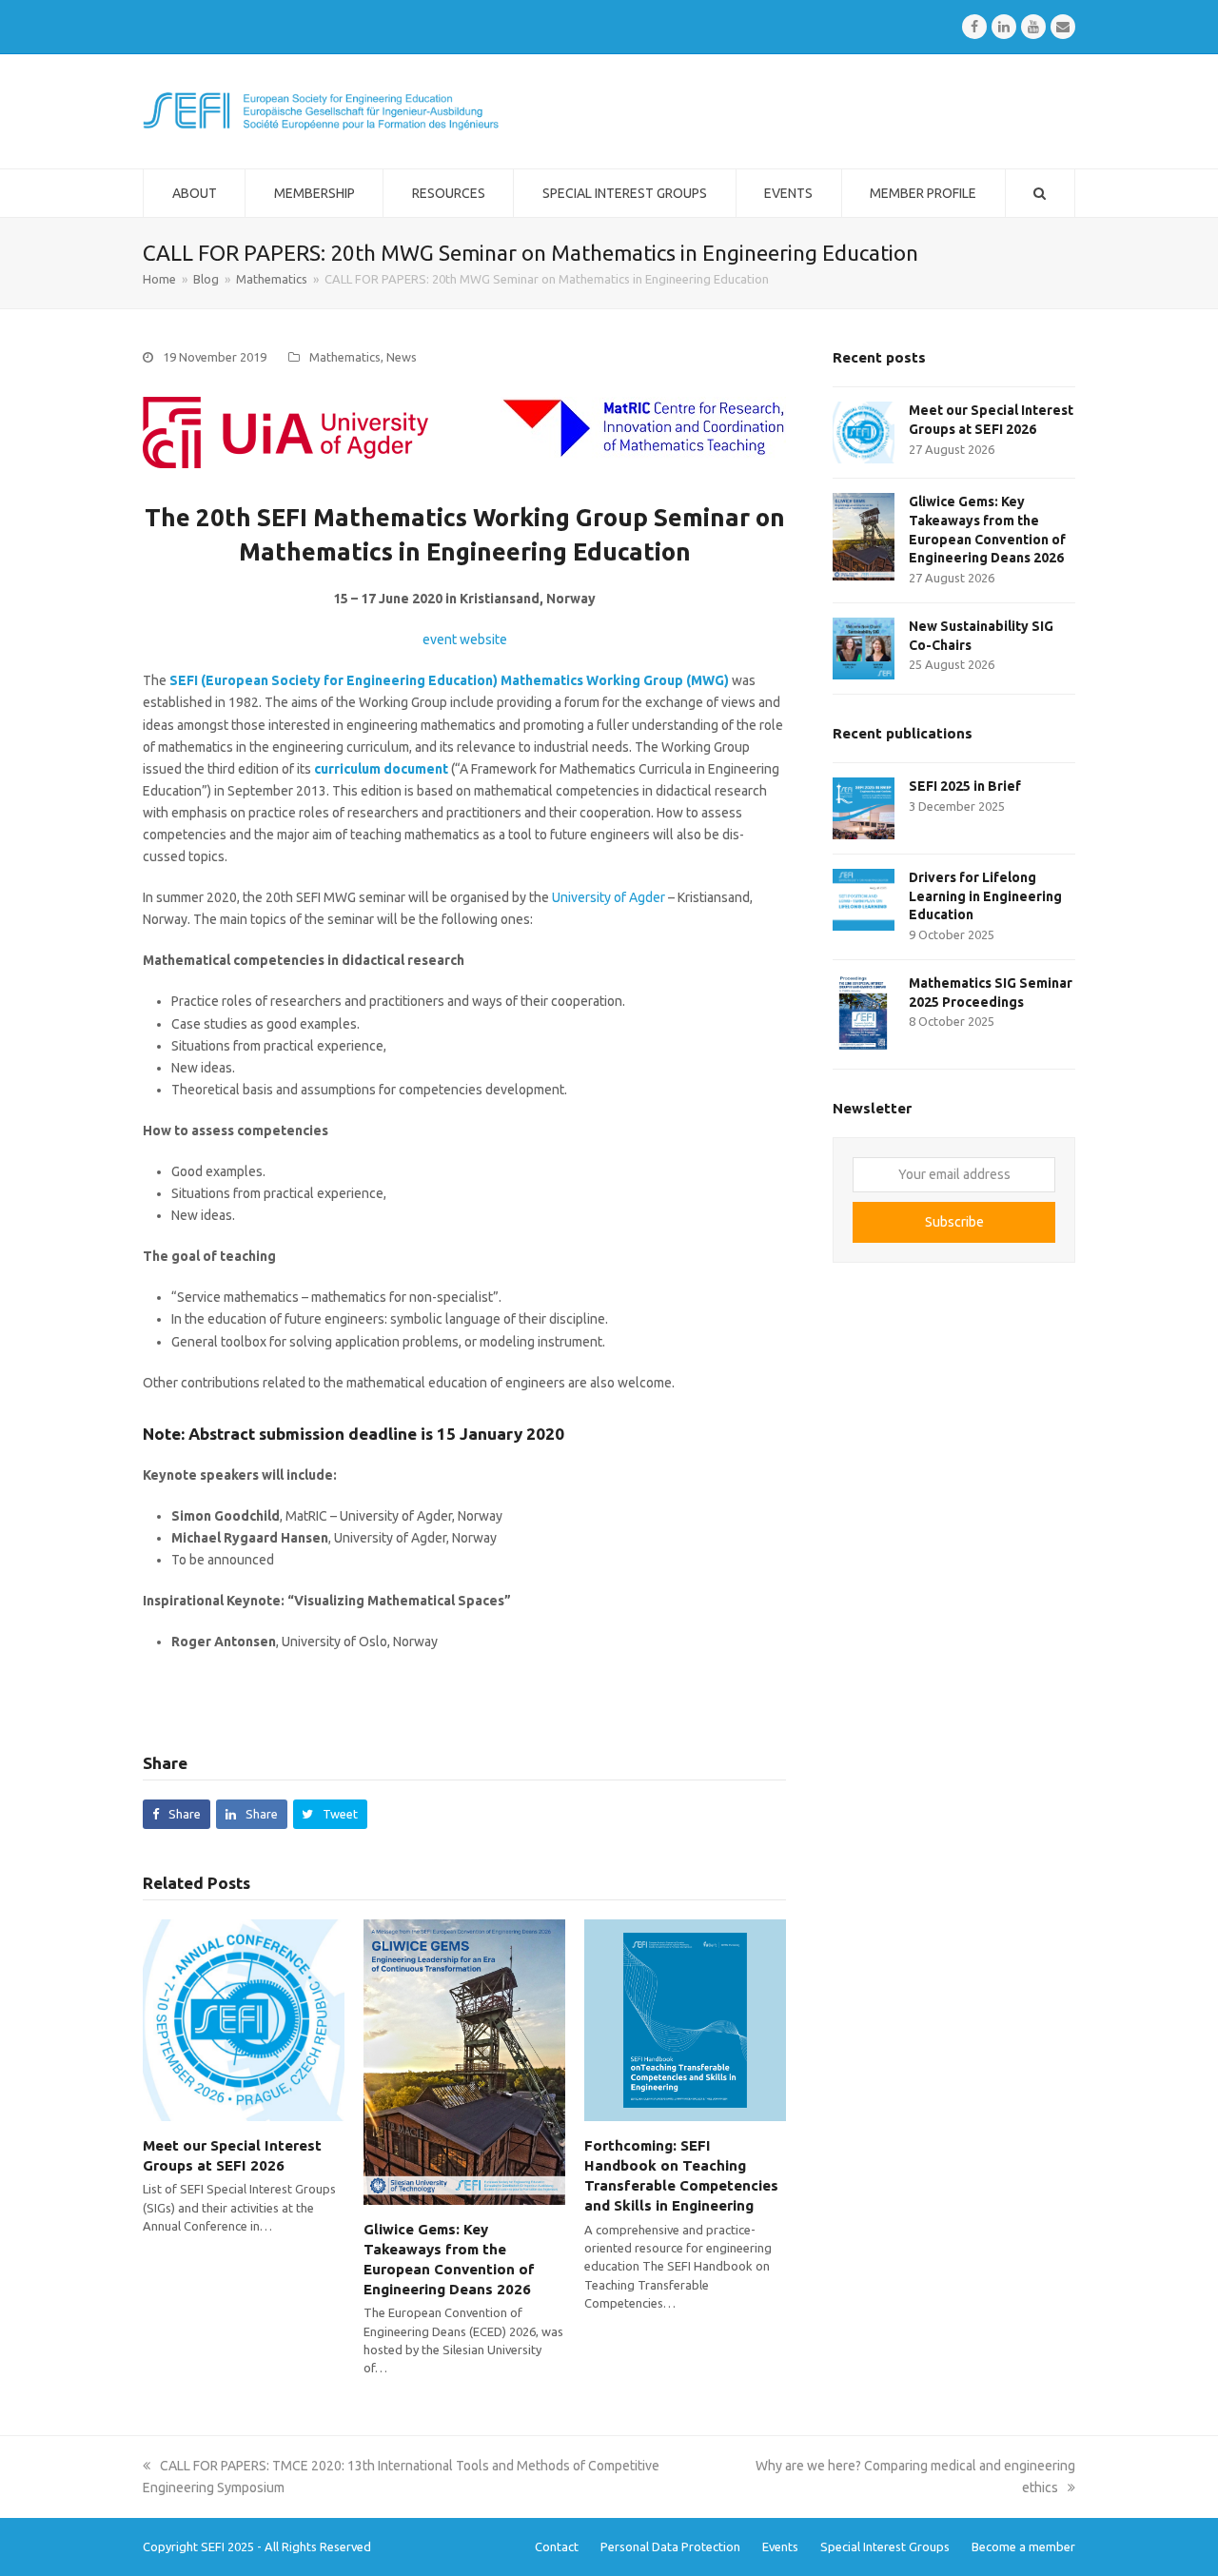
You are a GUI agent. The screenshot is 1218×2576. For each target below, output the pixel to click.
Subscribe (954, 1222)
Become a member (1023, 2547)
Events (780, 2547)
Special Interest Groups (885, 2547)
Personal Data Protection (670, 2547)
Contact (557, 2547)
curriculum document (381, 769)
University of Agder (609, 897)
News (402, 357)
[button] (177, 1814)
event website (465, 639)
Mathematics (345, 357)
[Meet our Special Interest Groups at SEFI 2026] (244, 2019)
